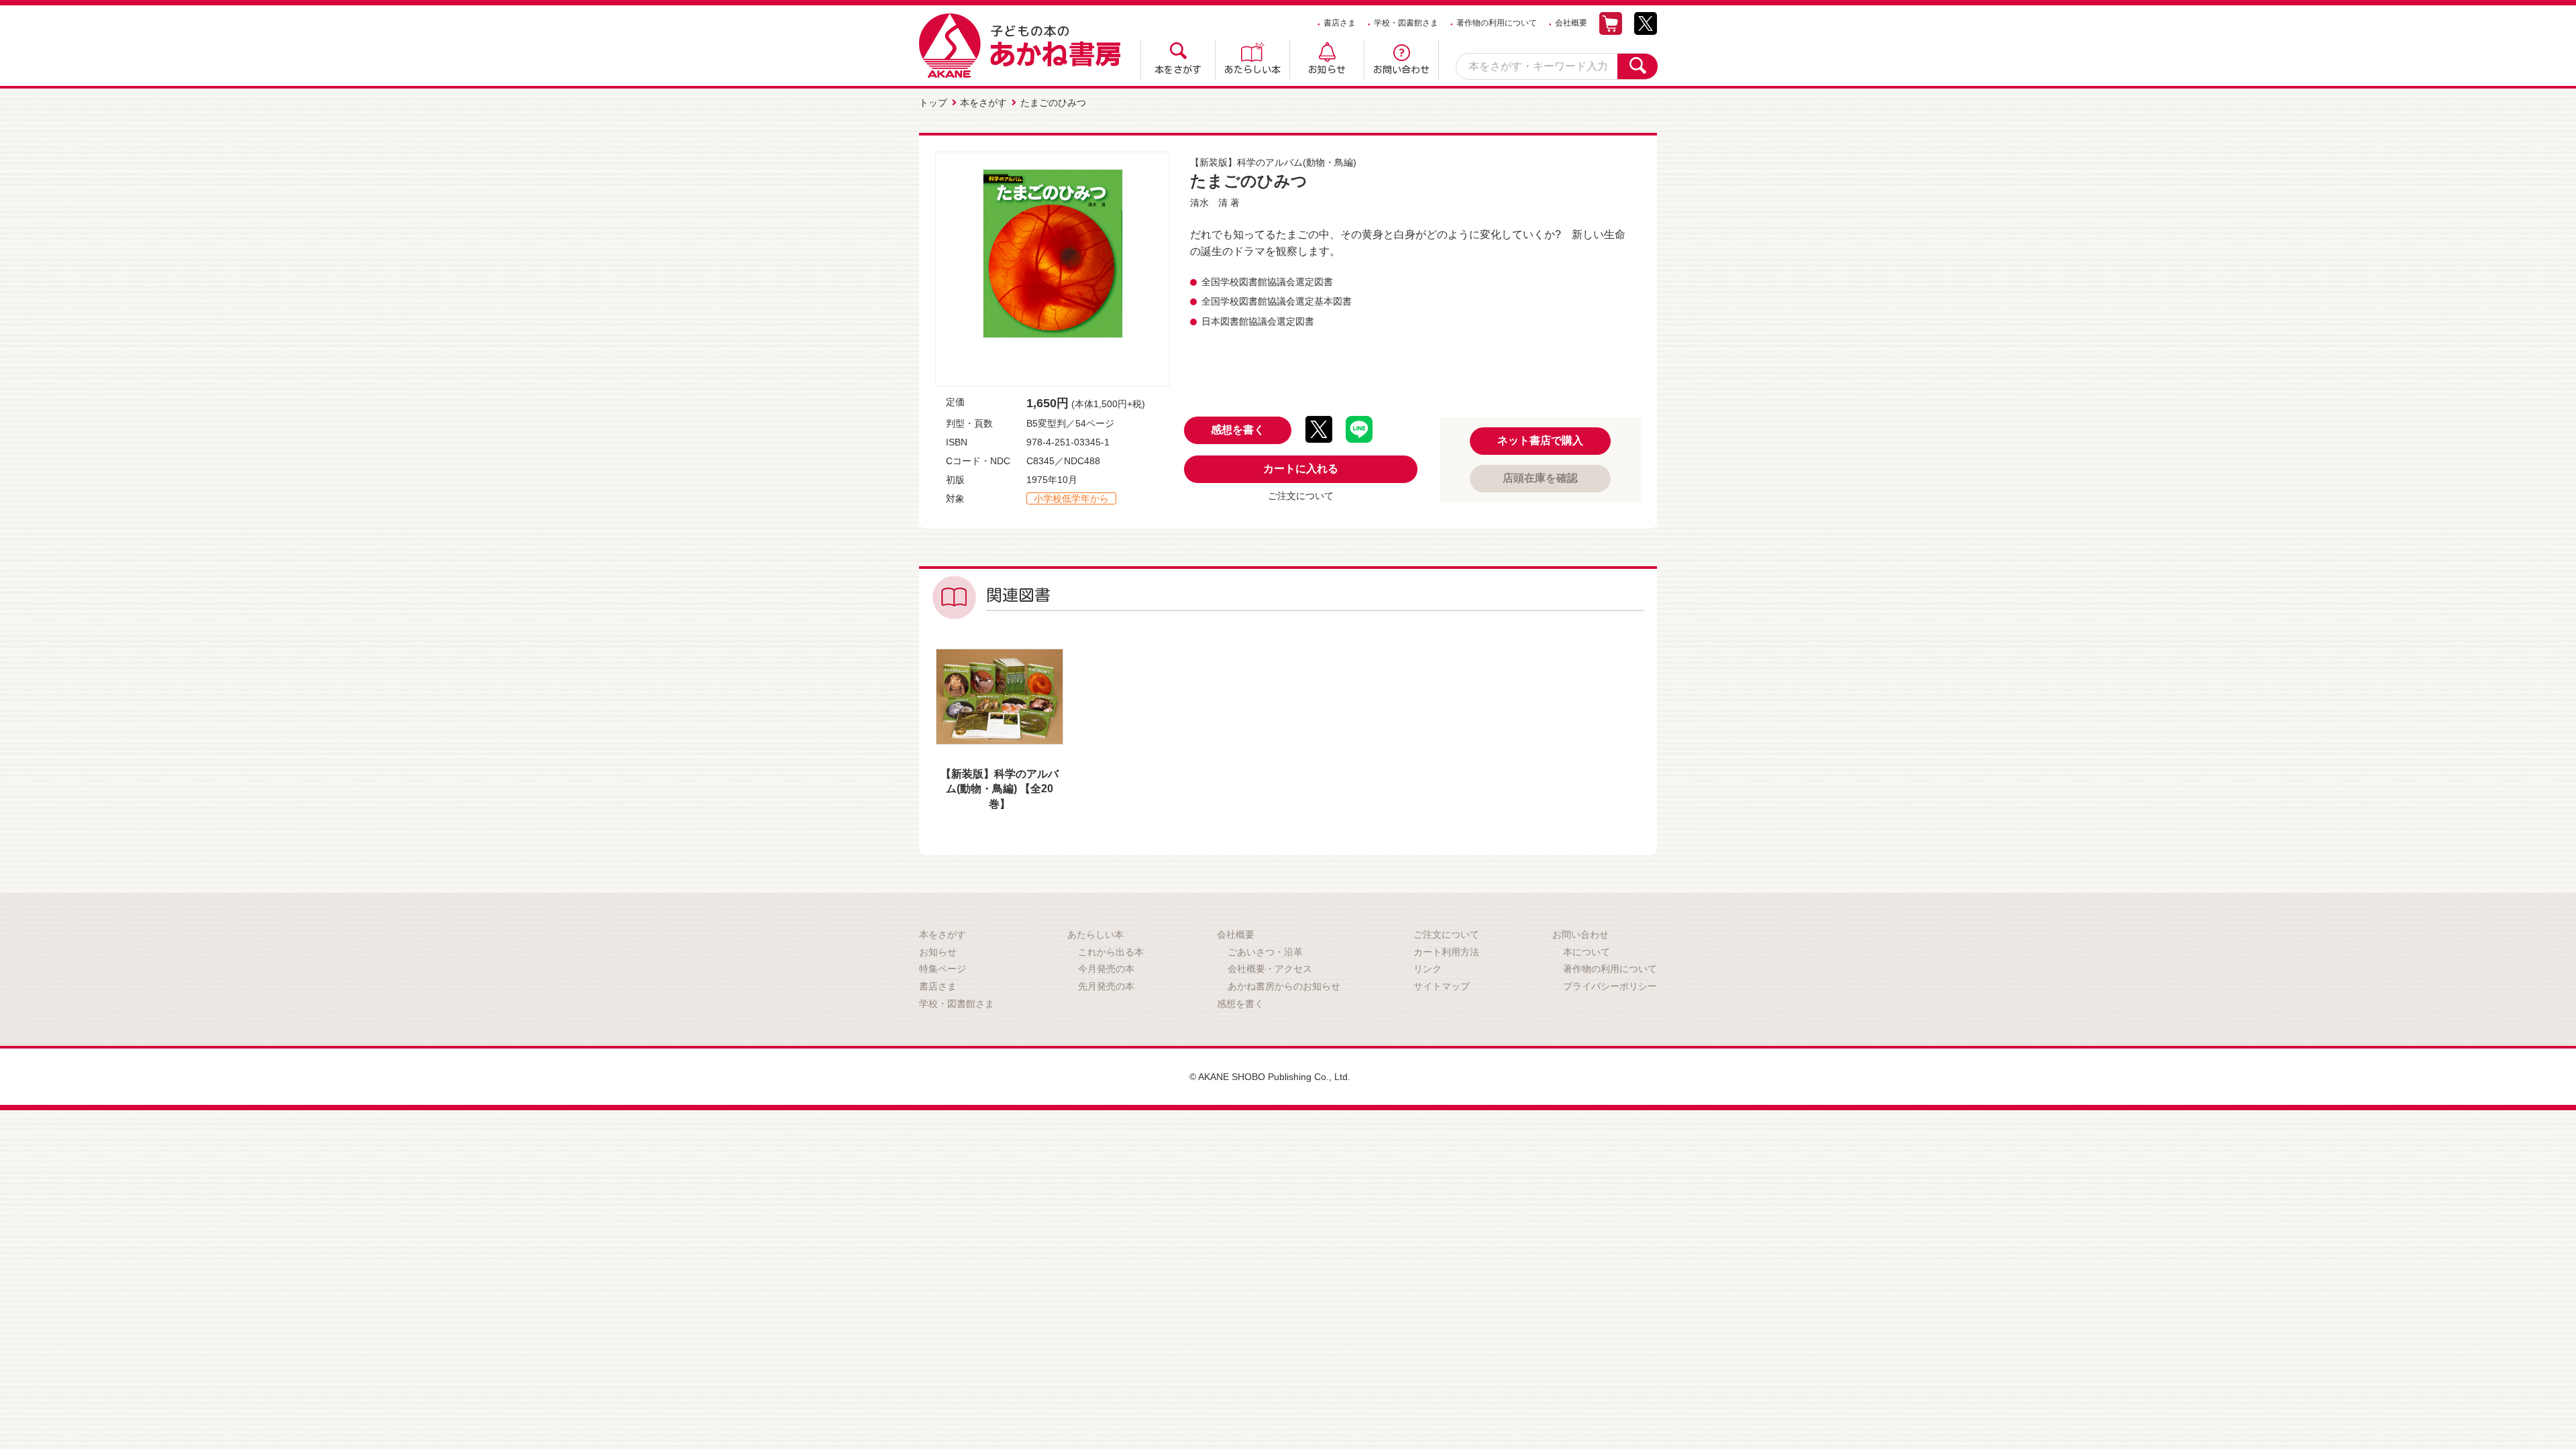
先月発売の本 (1106, 986)
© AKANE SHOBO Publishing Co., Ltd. (1270, 1077)
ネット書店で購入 (1540, 440)
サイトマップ (1442, 986)
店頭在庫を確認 (1540, 478)
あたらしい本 (1252, 70)
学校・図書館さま (1406, 23)
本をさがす (1178, 70)
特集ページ (943, 969)
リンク (1428, 969)
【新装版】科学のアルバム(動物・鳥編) (1273, 162)
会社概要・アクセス (1270, 969)
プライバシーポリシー (1610, 986)
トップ (933, 103)
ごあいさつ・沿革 (1265, 952)
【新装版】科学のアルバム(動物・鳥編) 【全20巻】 (1000, 789)
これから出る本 (1111, 952)
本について (1587, 952)
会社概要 (1571, 23)
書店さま (1340, 23)
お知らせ (1327, 70)
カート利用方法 (1446, 952)
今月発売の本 (1106, 969)
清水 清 (1209, 203)
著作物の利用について (1497, 23)
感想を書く (1238, 430)
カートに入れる (1301, 469)
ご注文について (1301, 496)
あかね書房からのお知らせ (1284, 986)
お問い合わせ (1401, 70)
